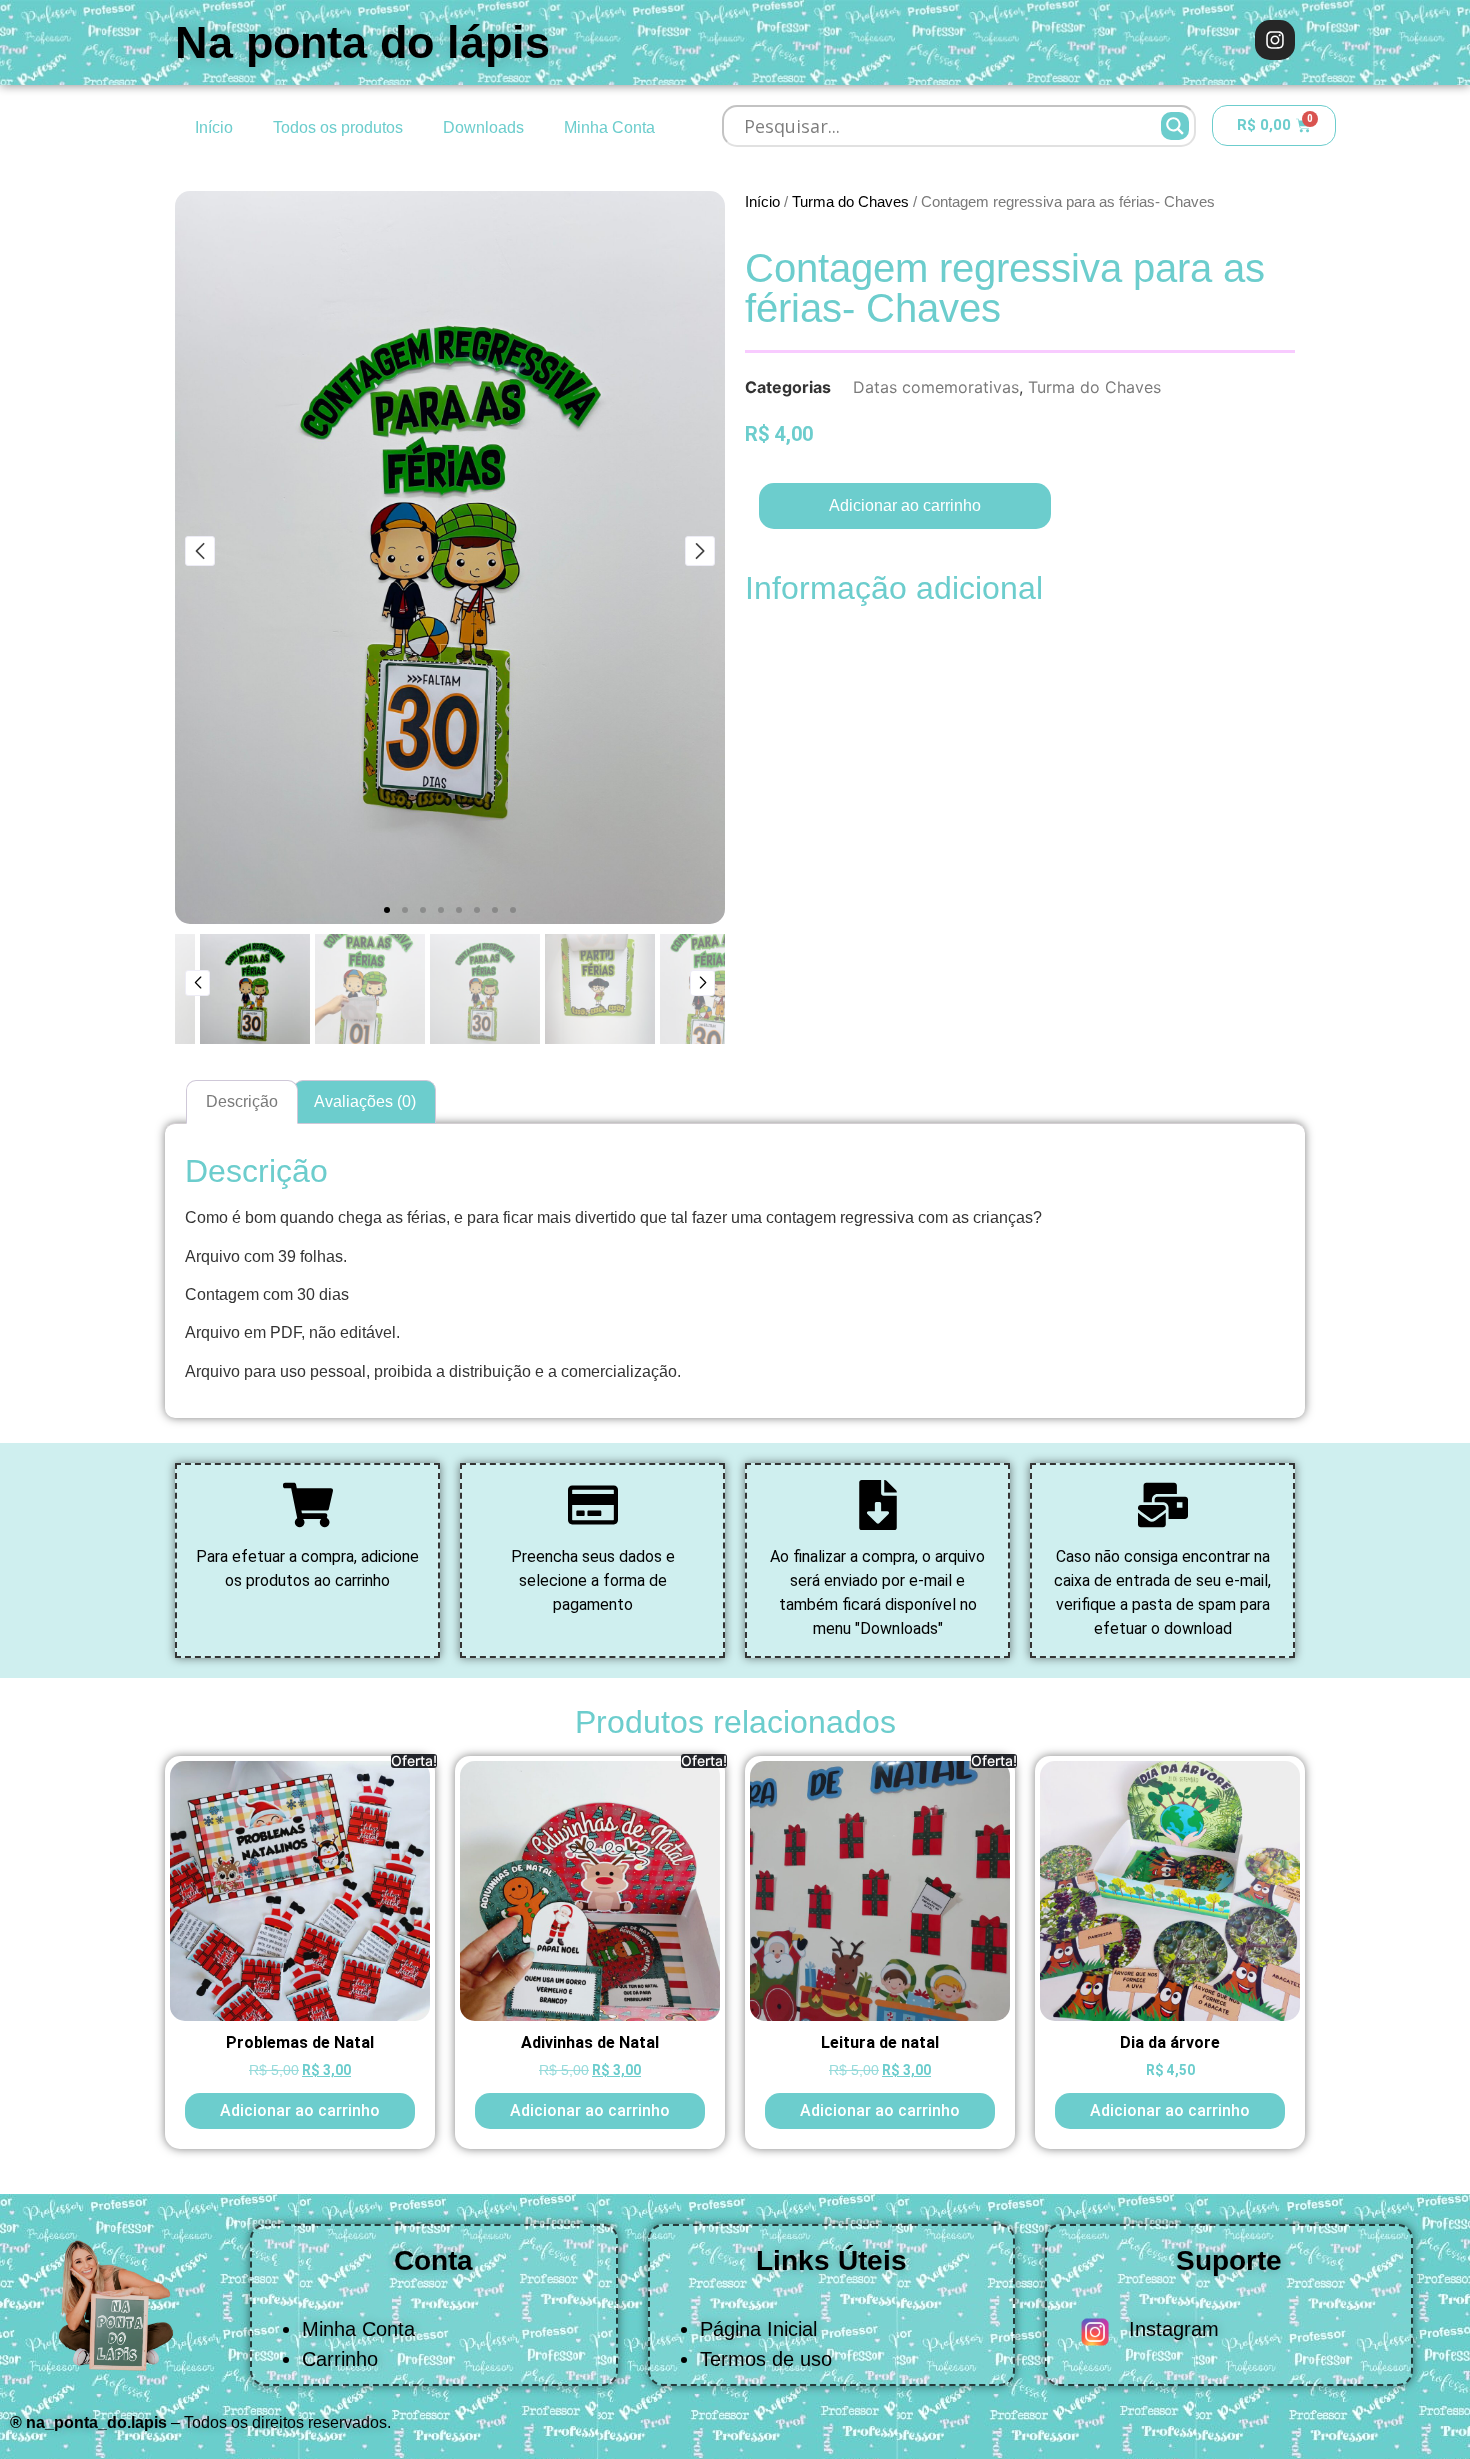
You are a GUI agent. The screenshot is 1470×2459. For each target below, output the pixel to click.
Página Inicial (758, 2329)
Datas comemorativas (936, 387)
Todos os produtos (338, 127)
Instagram (1174, 2329)
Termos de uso (766, 2359)
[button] (387, 910)
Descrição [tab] (242, 1101)
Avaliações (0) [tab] (365, 1101)
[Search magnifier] (1175, 126)
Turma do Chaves (850, 202)
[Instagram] (1275, 40)
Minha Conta (609, 127)
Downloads (483, 127)
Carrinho (340, 2359)
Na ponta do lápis (362, 42)
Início (214, 127)
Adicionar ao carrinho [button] (300, 2110)
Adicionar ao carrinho (905, 505)
